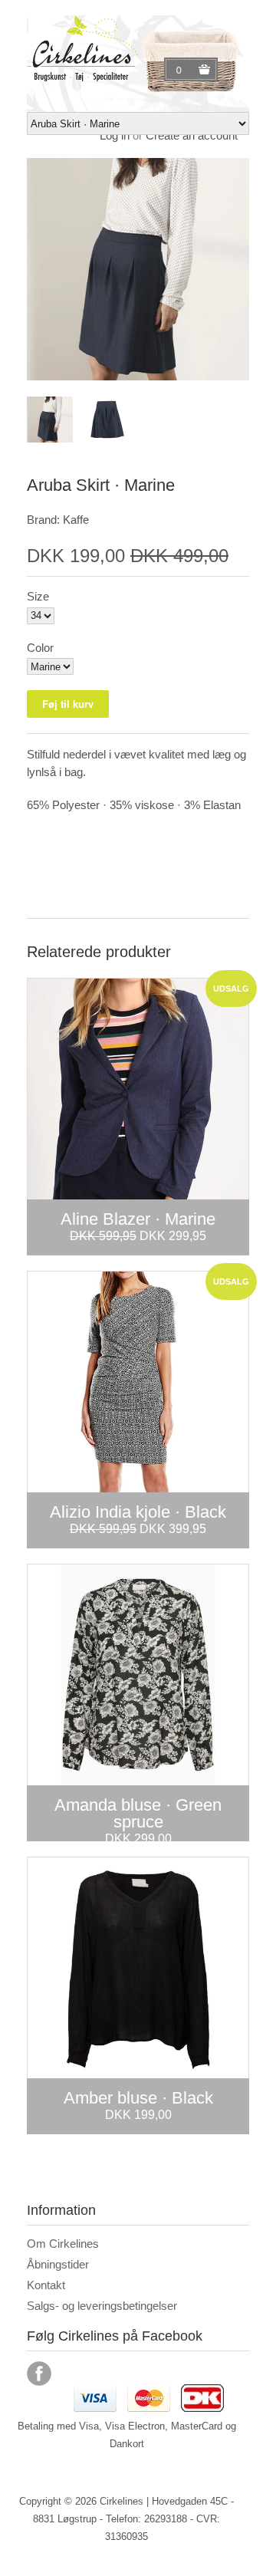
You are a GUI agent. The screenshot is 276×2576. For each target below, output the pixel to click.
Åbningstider (58, 2264)
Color (40, 648)
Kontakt (46, 2285)
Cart (181, 70)
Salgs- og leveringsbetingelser (102, 2306)
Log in (115, 135)
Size (38, 596)
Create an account (192, 135)
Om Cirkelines (63, 2244)
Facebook (39, 2374)
